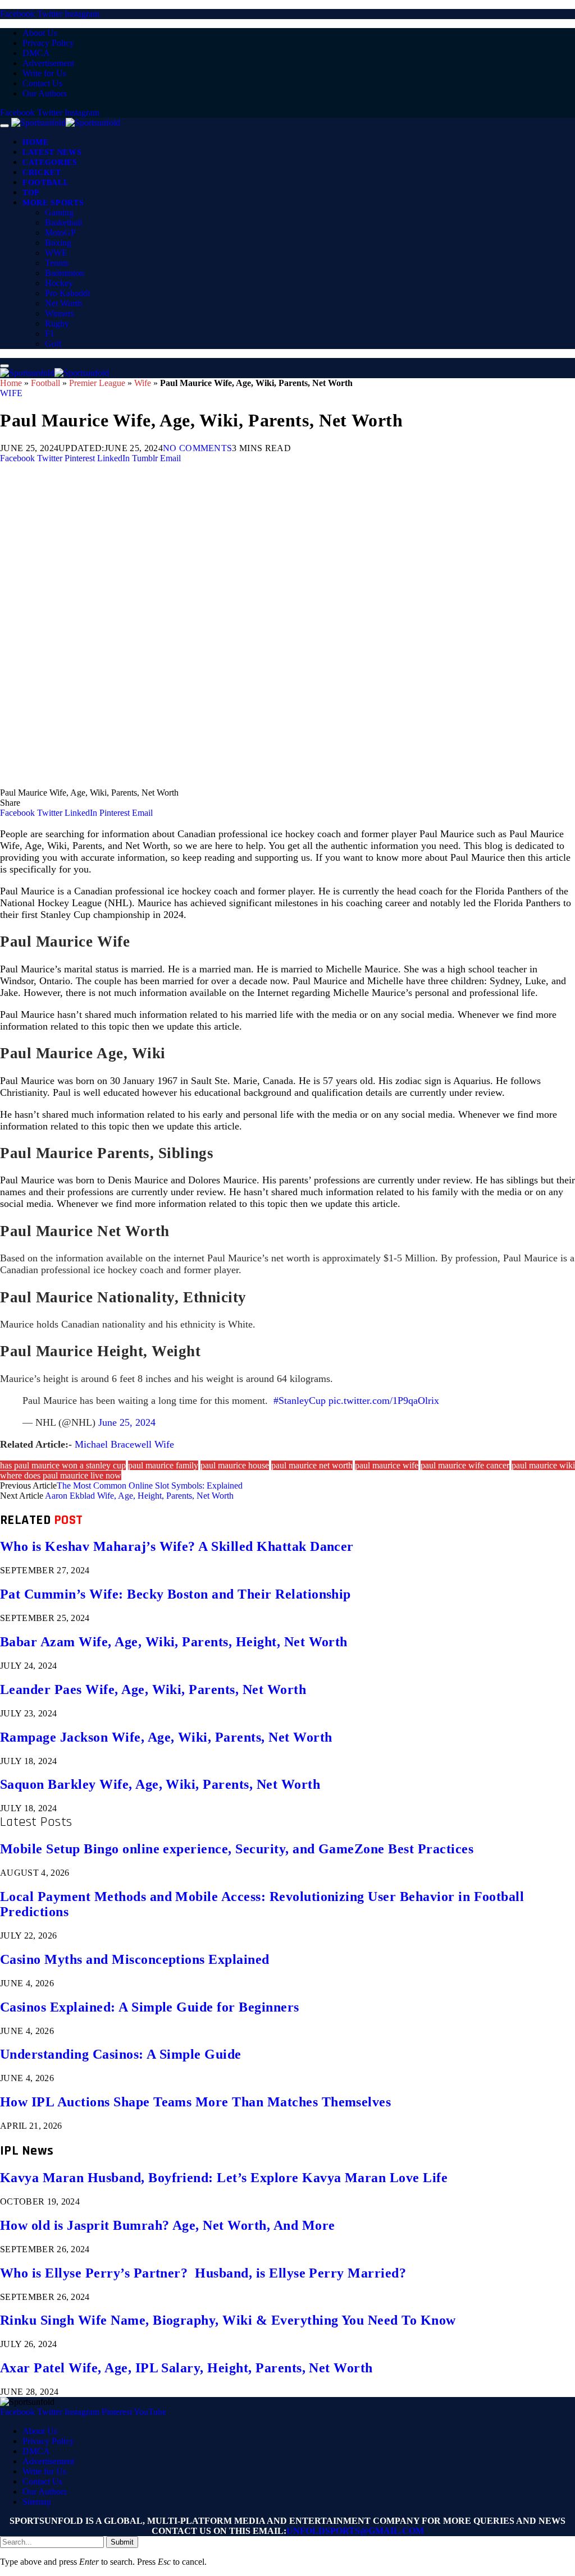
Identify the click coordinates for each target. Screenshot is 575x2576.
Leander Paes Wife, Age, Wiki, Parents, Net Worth (153, 1689)
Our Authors (45, 93)
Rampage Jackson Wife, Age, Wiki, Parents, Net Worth (166, 1737)
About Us (40, 33)
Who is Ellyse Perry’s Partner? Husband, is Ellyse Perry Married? (203, 2273)
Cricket (42, 173)
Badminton (65, 273)
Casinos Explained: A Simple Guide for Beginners (150, 2007)
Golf (53, 344)
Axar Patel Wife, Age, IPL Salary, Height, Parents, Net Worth (186, 2368)
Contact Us (42, 83)
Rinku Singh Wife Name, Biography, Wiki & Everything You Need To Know (228, 2320)
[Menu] (4, 126)
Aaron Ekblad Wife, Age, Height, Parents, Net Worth (139, 1496)
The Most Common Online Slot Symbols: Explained (150, 1486)
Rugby (57, 323)
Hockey (59, 283)
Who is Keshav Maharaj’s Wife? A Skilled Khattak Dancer (177, 1546)
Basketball (63, 222)
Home (36, 142)
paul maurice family (163, 1465)
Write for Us (44, 73)
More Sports (53, 203)
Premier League (97, 383)
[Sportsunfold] (66, 123)
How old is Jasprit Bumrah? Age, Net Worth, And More (167, 2225)
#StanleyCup (300, 1401)
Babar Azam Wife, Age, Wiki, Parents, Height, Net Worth (174, 1642)
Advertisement (48, 63)
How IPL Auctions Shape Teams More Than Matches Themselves (195, 2102)
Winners (60, 313)
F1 (50, 334)
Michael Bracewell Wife (124, 1444)
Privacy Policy (48, 43)
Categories (50, 162)
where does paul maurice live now (61, 1475)
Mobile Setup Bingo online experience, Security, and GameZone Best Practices (237, 1849)
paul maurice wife (387, 1465)
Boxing (58, 243)
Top (31, 193)
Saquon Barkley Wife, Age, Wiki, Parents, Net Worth (160, 1784)
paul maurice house (235, 1465)
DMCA (36, 53)
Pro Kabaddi (67, 293)
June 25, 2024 (127, 1422)
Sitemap (37, 2502)
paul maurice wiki (543, 1465)
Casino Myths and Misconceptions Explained (135, 1959)
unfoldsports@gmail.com (355, 2531)
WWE (56, 253)
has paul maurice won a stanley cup (63, 1465)
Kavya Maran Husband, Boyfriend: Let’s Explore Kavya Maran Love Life (224, 2178)
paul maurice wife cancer (465, 1465)
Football (45, 183)
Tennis (57, 263)
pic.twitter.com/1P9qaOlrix (384, 1401)
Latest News (52, 152)
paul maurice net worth (312, 1465)
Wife (143, 383)
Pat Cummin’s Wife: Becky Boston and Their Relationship (175, 1594)
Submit (122, 2542)
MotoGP (60, 233)
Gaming (59, 212)
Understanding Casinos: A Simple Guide (121, 2054)
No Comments (198, 448)
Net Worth (63, 303)
